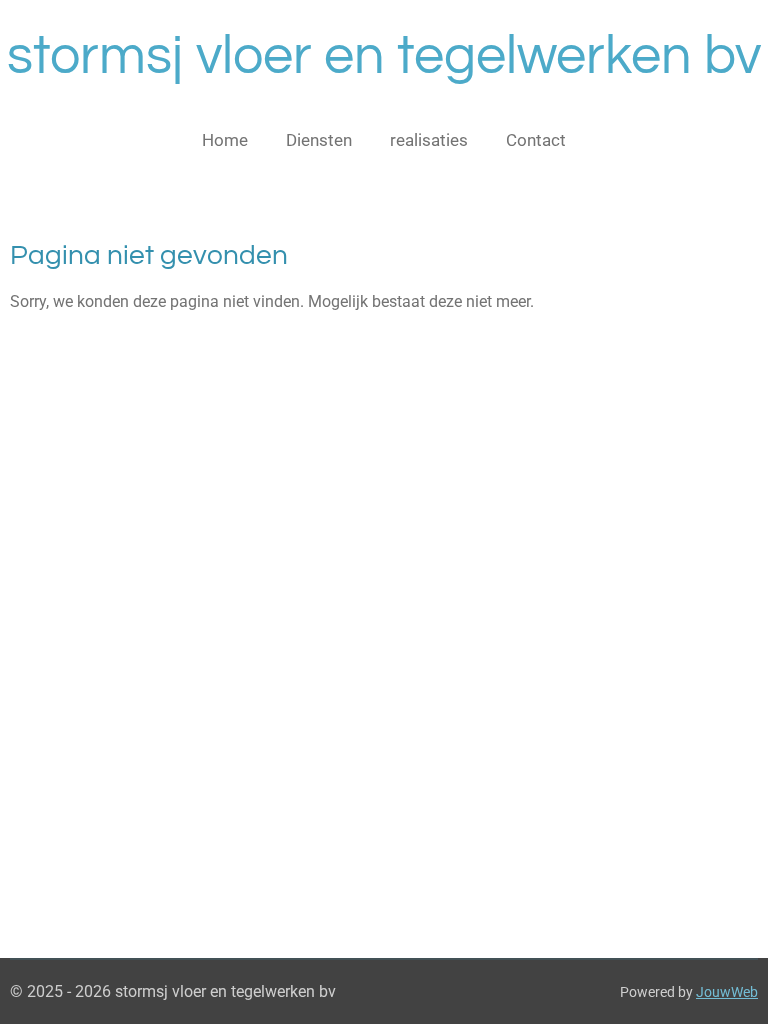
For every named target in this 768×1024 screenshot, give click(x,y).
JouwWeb (727, 992)
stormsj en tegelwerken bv (384, 56)
